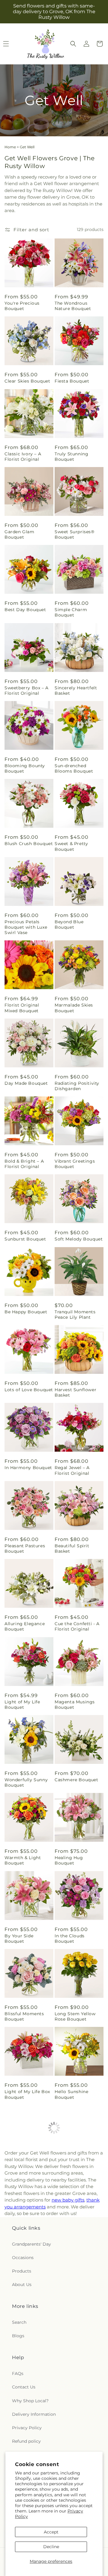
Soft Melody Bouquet (79, 1239)
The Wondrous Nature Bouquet (73, 306)
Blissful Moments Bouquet (24, 2016)
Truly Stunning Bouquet (71, 457)
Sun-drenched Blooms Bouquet (74, 768)
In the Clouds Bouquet (70, 1939)
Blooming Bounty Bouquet (25, 768)
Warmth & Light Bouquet (23, 1860)
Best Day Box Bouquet (70, 2178)
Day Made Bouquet (26, 1083)
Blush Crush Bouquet (29, 844)
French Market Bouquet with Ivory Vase (26, 2259)
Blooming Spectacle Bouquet (28, 2418)
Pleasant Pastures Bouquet (25, 1548)
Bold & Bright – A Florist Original (24, 1164)
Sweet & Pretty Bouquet (71, 846)
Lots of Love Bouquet (29, 1390)
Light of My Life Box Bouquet (27, 2094)
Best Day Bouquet (25, 610)
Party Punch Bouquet (29, 2176)
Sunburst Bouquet (25, 1239)
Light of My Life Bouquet (22, 1705)
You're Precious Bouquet (22, 306)
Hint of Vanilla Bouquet (71, 2256)
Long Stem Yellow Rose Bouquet (75, 2016)
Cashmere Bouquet (76, 1780)
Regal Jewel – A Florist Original (72, 1470)
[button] (73, 44)
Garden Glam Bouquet (19, 534)
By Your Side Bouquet (19, 1939)
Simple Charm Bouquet (71, 612)
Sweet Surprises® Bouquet (75, 534)
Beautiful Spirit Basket (72, 1548)
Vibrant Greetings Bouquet (75, 1164)
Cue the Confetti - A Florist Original (77, 1626)
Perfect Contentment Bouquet (29, 2340)
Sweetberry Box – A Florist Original (27, 691)
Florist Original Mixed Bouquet (22, 1008)
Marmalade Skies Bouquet (74, 1008)
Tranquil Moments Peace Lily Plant (75, 1315)
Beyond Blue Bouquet (69, 924)
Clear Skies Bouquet (27, 381)
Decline (51, 2547)
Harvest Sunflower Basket (75, 1392)
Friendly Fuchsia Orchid (73, 2418)
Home (10, 147)
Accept (51, 2532)
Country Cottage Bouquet (74, 2340)
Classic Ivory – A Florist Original (23, 457)
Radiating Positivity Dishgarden (77, 1086)
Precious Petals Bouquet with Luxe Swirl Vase (26, 927)
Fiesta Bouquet (72, 381)
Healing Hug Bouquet (69, 1860)
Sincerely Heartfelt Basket (76, 691)
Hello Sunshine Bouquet (71, 2094)
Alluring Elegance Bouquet (25, 1626)
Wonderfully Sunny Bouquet (26, 1782)
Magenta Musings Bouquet (75, 1705)
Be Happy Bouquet (26, 1312)
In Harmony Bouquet (28, 1468)
